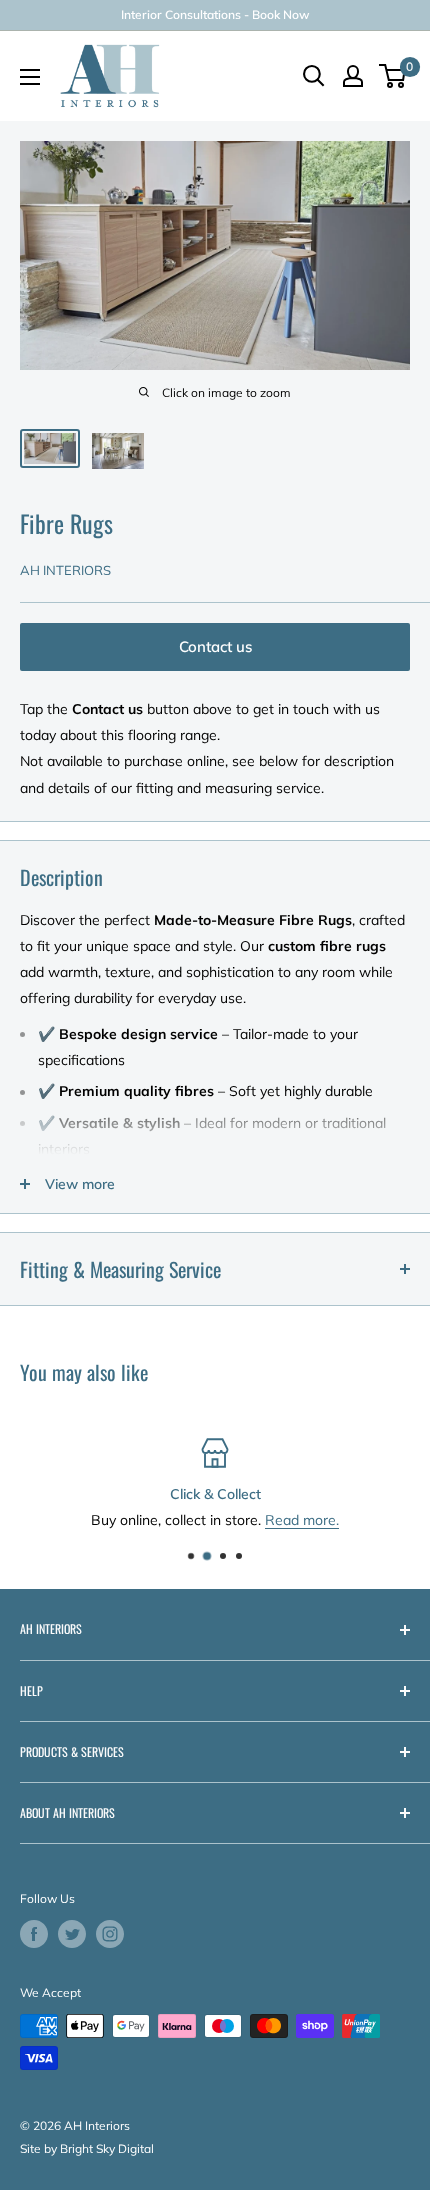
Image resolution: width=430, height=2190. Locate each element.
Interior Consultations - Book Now (215, 14)
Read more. (302, 1520)
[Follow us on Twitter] (72, 1934)
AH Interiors (65, 570)
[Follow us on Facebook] (34, 1934)
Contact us (215, 646)
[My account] (353, 76)
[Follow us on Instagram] (110, 1934)
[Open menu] (30, 77)
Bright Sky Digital (107, 2148)
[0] (393, 76)
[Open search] (314, 76)
